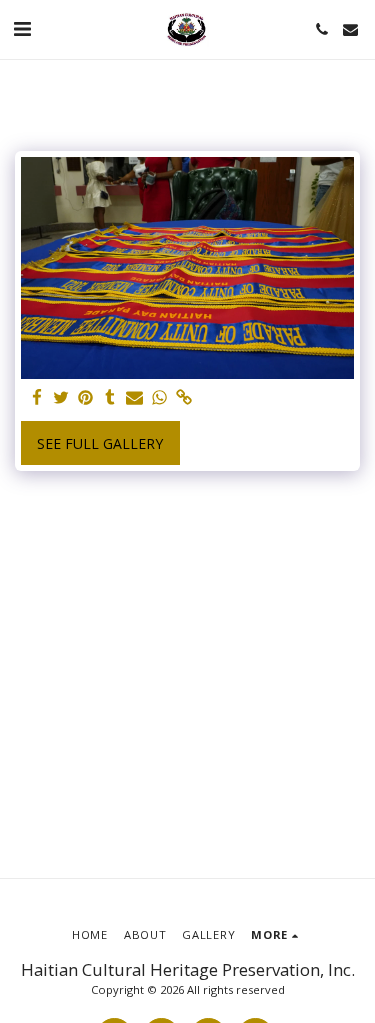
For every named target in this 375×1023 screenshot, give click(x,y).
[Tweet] (62, 398)
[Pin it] (86, 398)
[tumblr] (111, 398)
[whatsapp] (160, 398)
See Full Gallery (100, 443)
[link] (184, 398)
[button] (22, 28)
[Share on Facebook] (37, 398)
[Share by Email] (135, 398)
